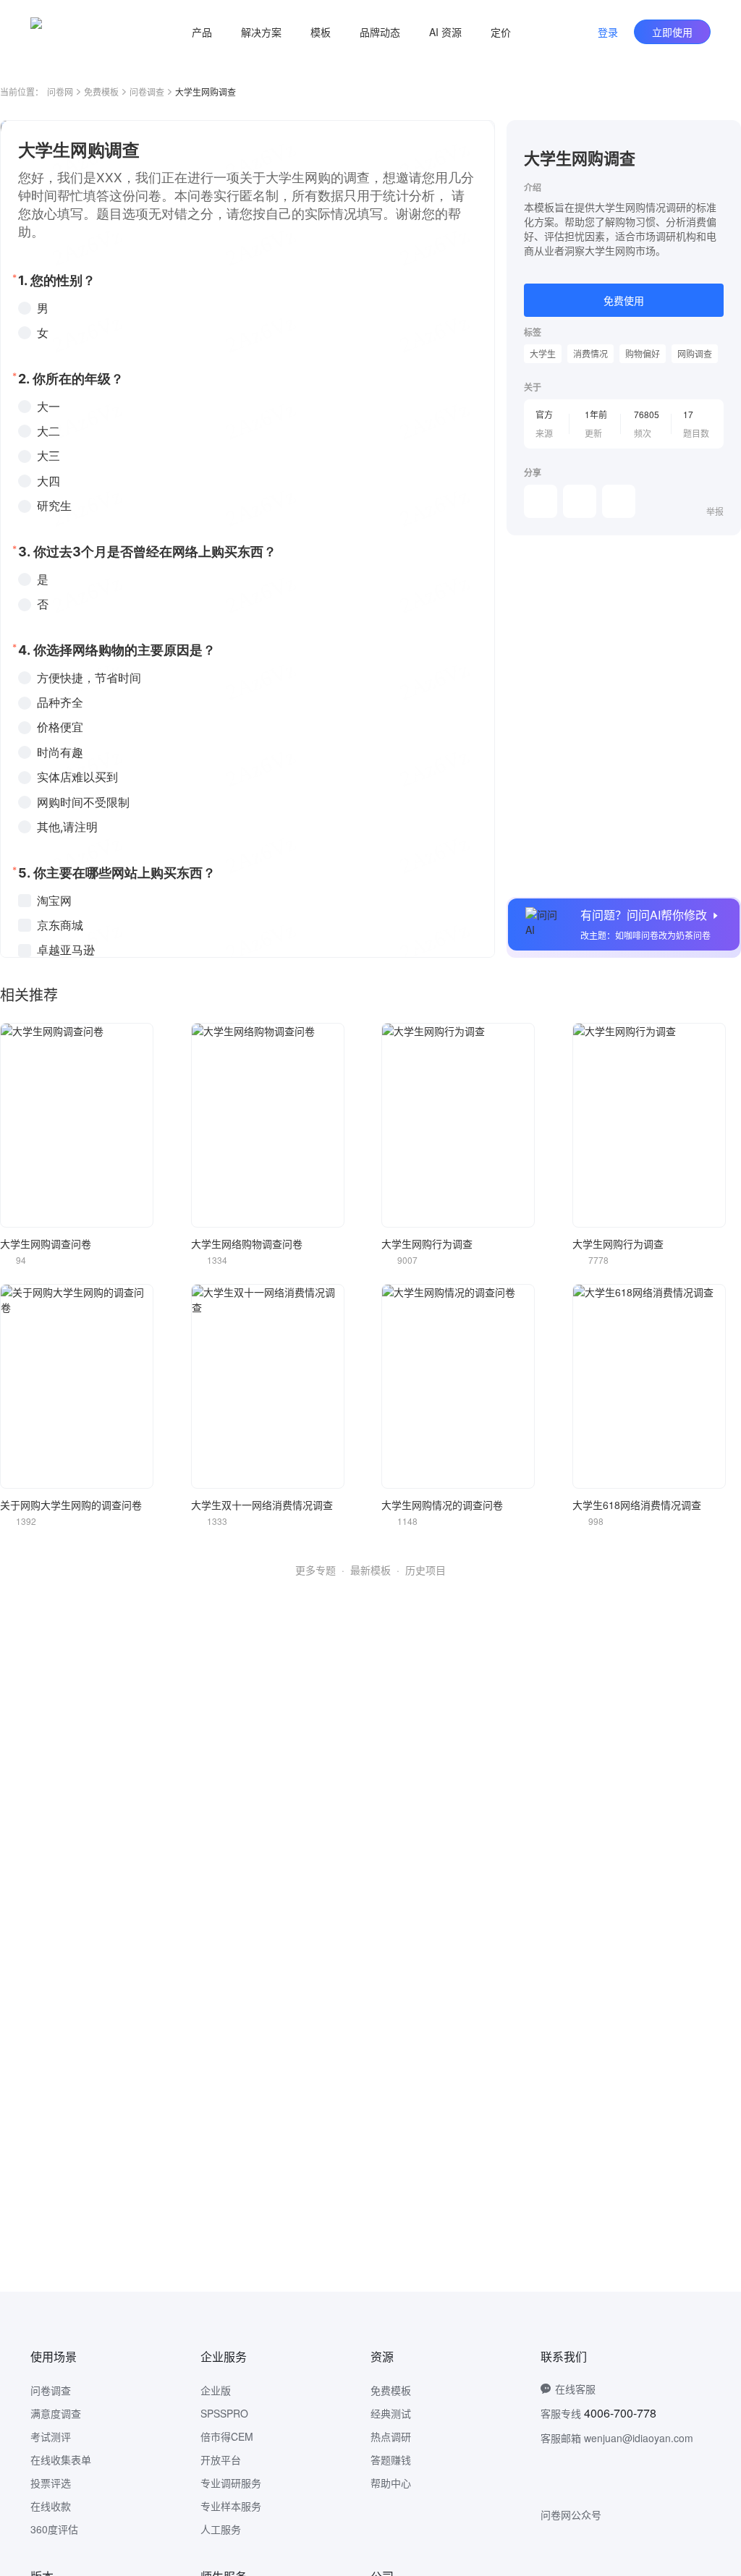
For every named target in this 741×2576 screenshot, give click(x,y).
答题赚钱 (391, 2460)
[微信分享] (541, 501)
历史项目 (425, 1570)
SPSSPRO (224, 2413)
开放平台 (221, 2460)
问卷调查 (147, 92)
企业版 (216, 2390)
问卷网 (60, 92)
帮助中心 (391, 2483)
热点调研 (391, 2436)
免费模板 (101, 92)
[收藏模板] (724, 137)
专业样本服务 (231, 2506)
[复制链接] (580, 501)
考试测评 (51, 2436)
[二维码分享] (619, 501)
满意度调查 (56, 2413)
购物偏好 (643, 353)
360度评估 (54, 2529)
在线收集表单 (61, 2460)
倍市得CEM (227, 2436)
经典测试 (391, 2413)
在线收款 (51, 2506)
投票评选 (51, 2483)
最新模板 (370, 1570)
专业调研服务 (231, 2483)
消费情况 (590, 353)
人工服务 (221, 2529)
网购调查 (695, 353)
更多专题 (316, 1570)
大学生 (543, 353)
